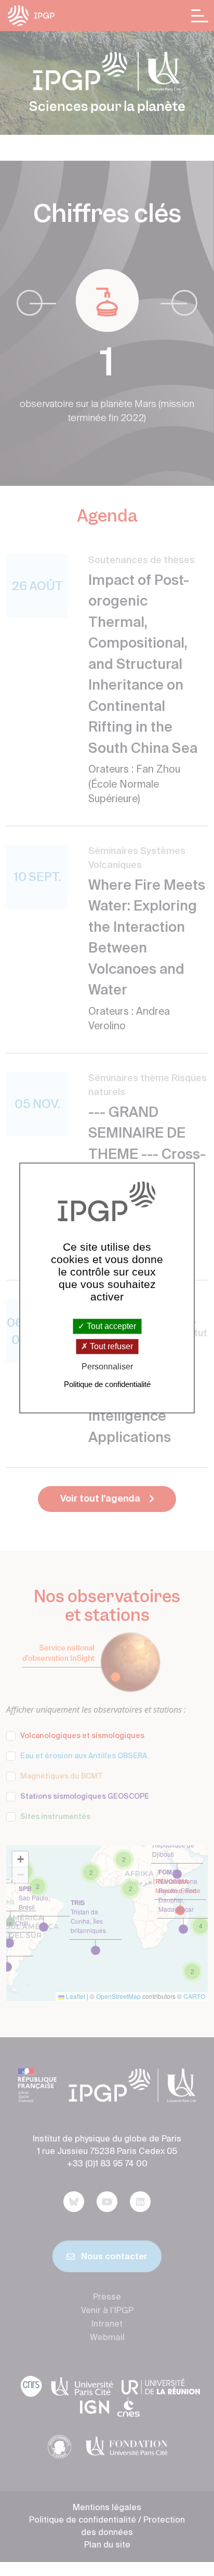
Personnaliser (107, 1367)
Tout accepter (110, 1326)
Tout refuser (110, 1346)
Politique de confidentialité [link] (107, 1385)
